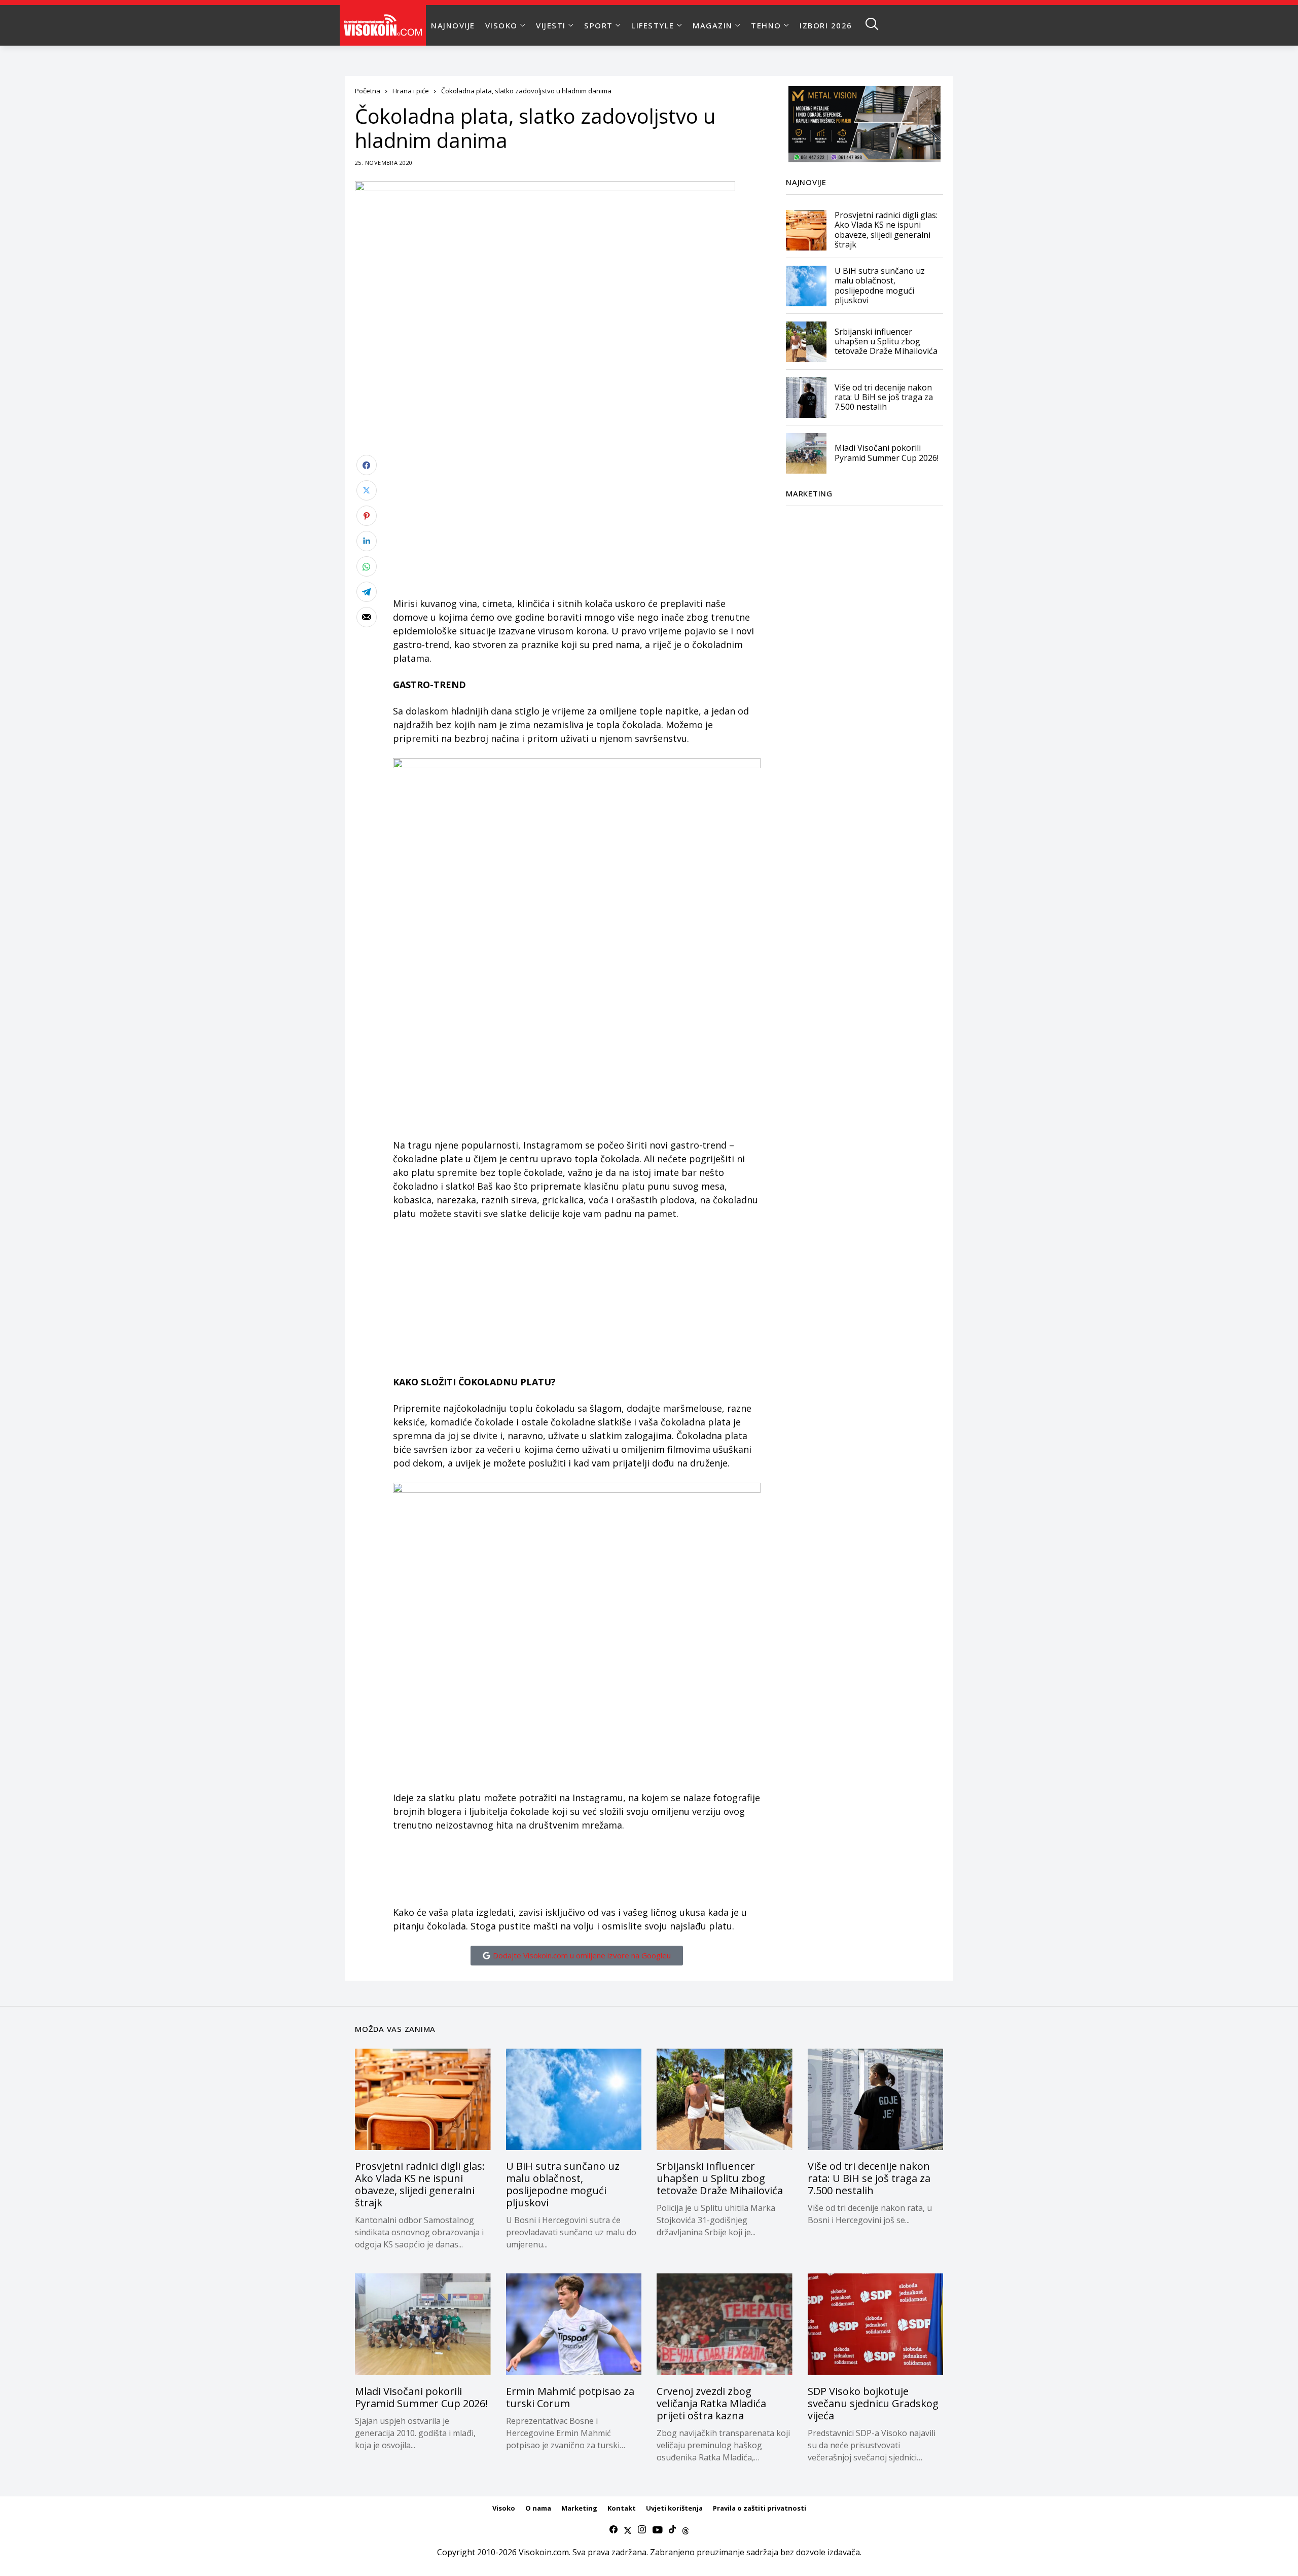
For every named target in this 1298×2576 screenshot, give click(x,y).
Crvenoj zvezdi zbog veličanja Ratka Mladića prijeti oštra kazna (711, 2403)
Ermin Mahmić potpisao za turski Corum (570, 2397)
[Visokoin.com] (385, 25)
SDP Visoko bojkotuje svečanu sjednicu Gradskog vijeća (873, 2403)
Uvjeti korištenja (674, 2508)
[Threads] (686, 2530)
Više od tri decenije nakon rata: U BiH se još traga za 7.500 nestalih (884, 397)
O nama (538, 2508)
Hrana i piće (411, 91)
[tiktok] (672, 2530)
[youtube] (657, 2530)
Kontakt (622, 2508)
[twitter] (628, 2530)
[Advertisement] (577, 526)
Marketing (579, 2508)
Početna (368, 91)
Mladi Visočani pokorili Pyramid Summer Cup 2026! (887, 453)
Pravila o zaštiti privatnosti (760, 2508)
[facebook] (614, 2530)
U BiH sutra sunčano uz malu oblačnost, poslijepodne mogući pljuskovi (880, 286)
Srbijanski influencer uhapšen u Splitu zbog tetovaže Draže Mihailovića (886, 341)
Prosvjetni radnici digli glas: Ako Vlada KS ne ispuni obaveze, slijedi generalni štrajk (886, 230)
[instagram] (642, 2530)
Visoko (504, 2508)
